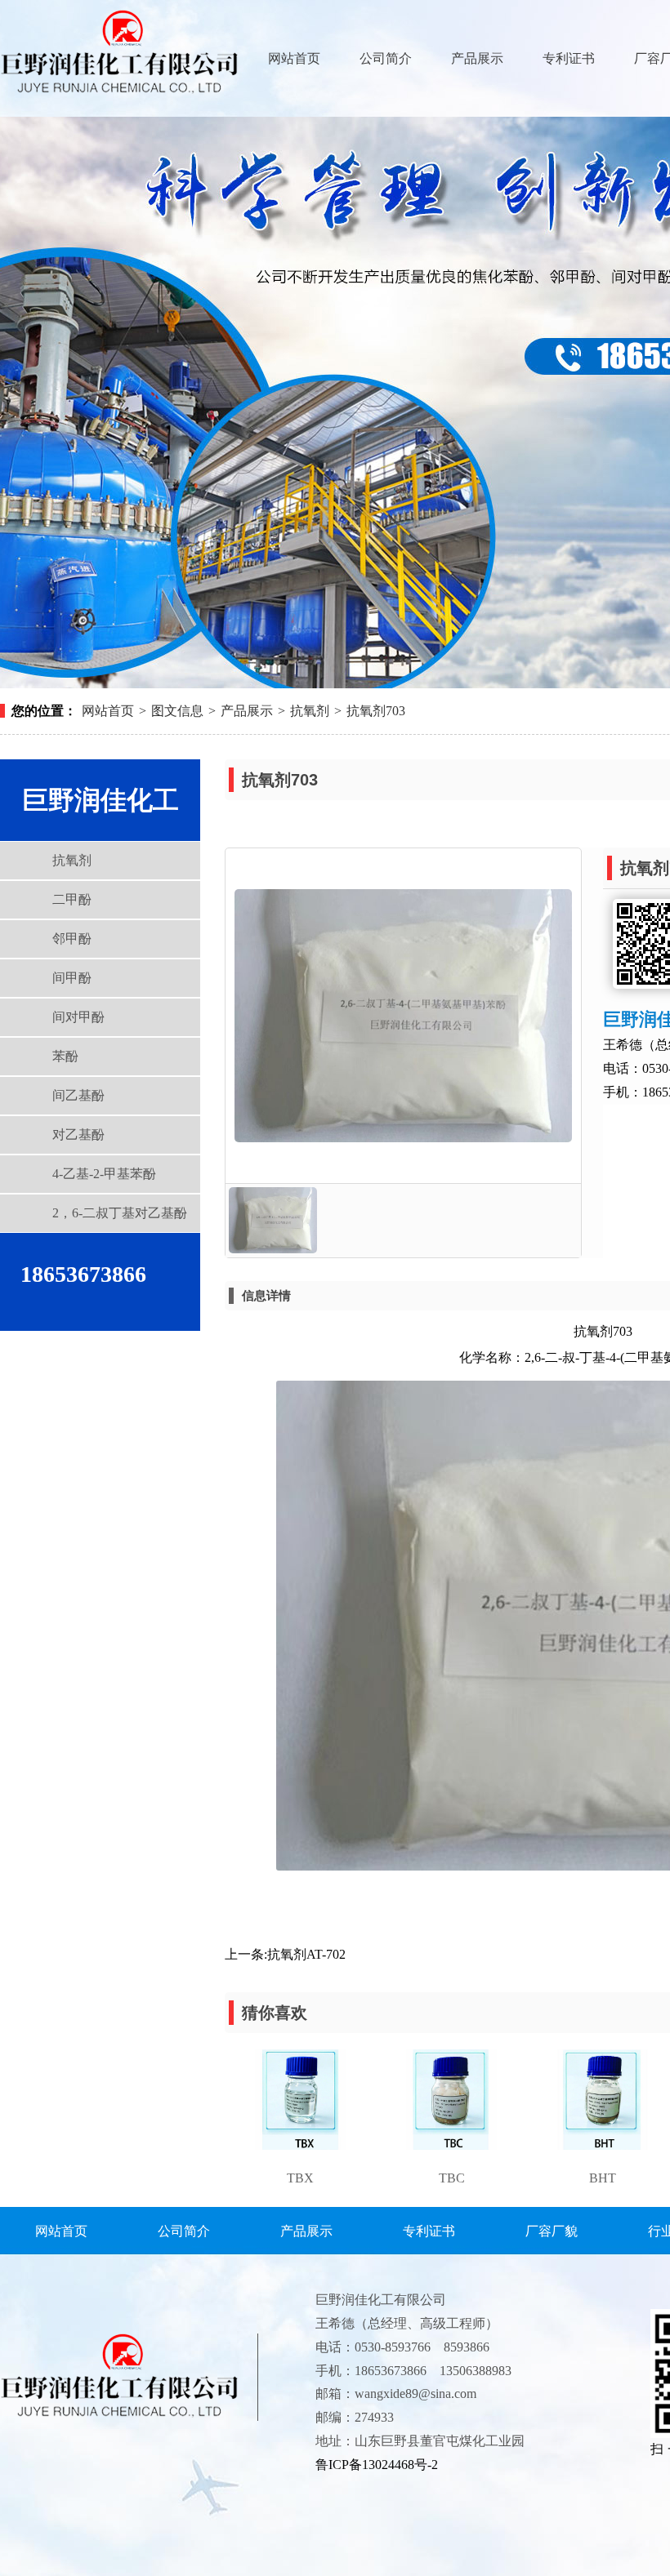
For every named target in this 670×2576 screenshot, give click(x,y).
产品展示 (477, 58)
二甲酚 (72, 899)
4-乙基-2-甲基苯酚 (104, 1174)
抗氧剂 (310, 711)
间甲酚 (72, 978)
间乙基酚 (78, 1095)
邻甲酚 (72, 939)
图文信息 (177, 711)
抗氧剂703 (376, 711)
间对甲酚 (78, 1017)
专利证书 (569, 58)
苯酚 (65, 1056)
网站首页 (294, 58)
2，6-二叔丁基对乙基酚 (120, 1213)
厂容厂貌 (552, 2231)
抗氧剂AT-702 (306, 1954)
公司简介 (386, 58)
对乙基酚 (78, 1135)
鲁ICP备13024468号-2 (377, 2465)
